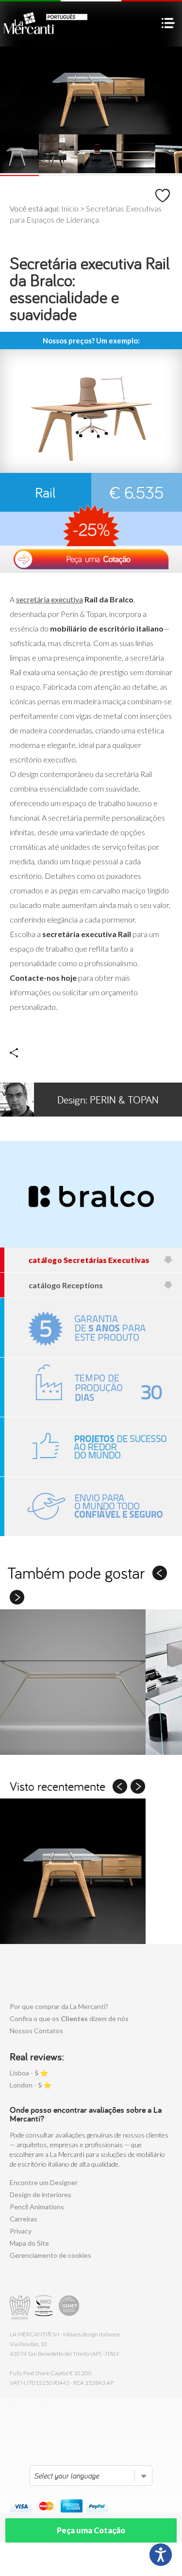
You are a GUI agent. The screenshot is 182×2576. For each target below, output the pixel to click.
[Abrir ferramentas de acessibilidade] (161, 2555)
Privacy (21, 2231)
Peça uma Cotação (91, 2530)
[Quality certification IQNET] (69, 2308)
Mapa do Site (29, 2243)
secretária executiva (50, 599)
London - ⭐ (31, 2085)
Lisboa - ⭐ (29, 2073)
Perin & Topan (108, 1100)
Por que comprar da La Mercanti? (59, 2006)
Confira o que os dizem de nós (69, 2018)
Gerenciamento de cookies (50, 2255)
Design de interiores (41, 2195)
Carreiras (24, 2219)
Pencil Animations (37, 2207)
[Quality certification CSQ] (45, 2308)
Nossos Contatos (36, 2031)
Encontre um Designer (44, 2182)
